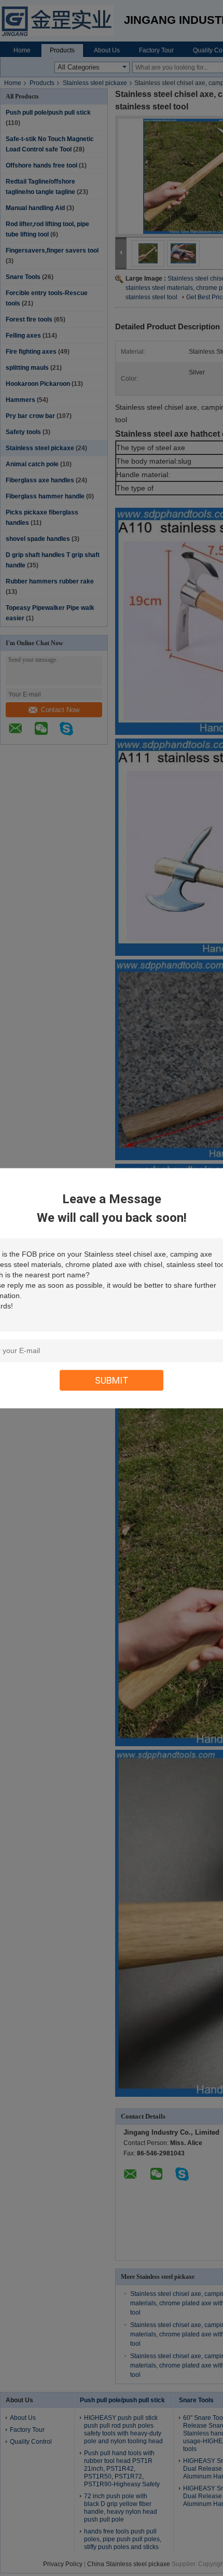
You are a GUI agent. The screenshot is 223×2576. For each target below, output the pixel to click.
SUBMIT (112, 1380)
